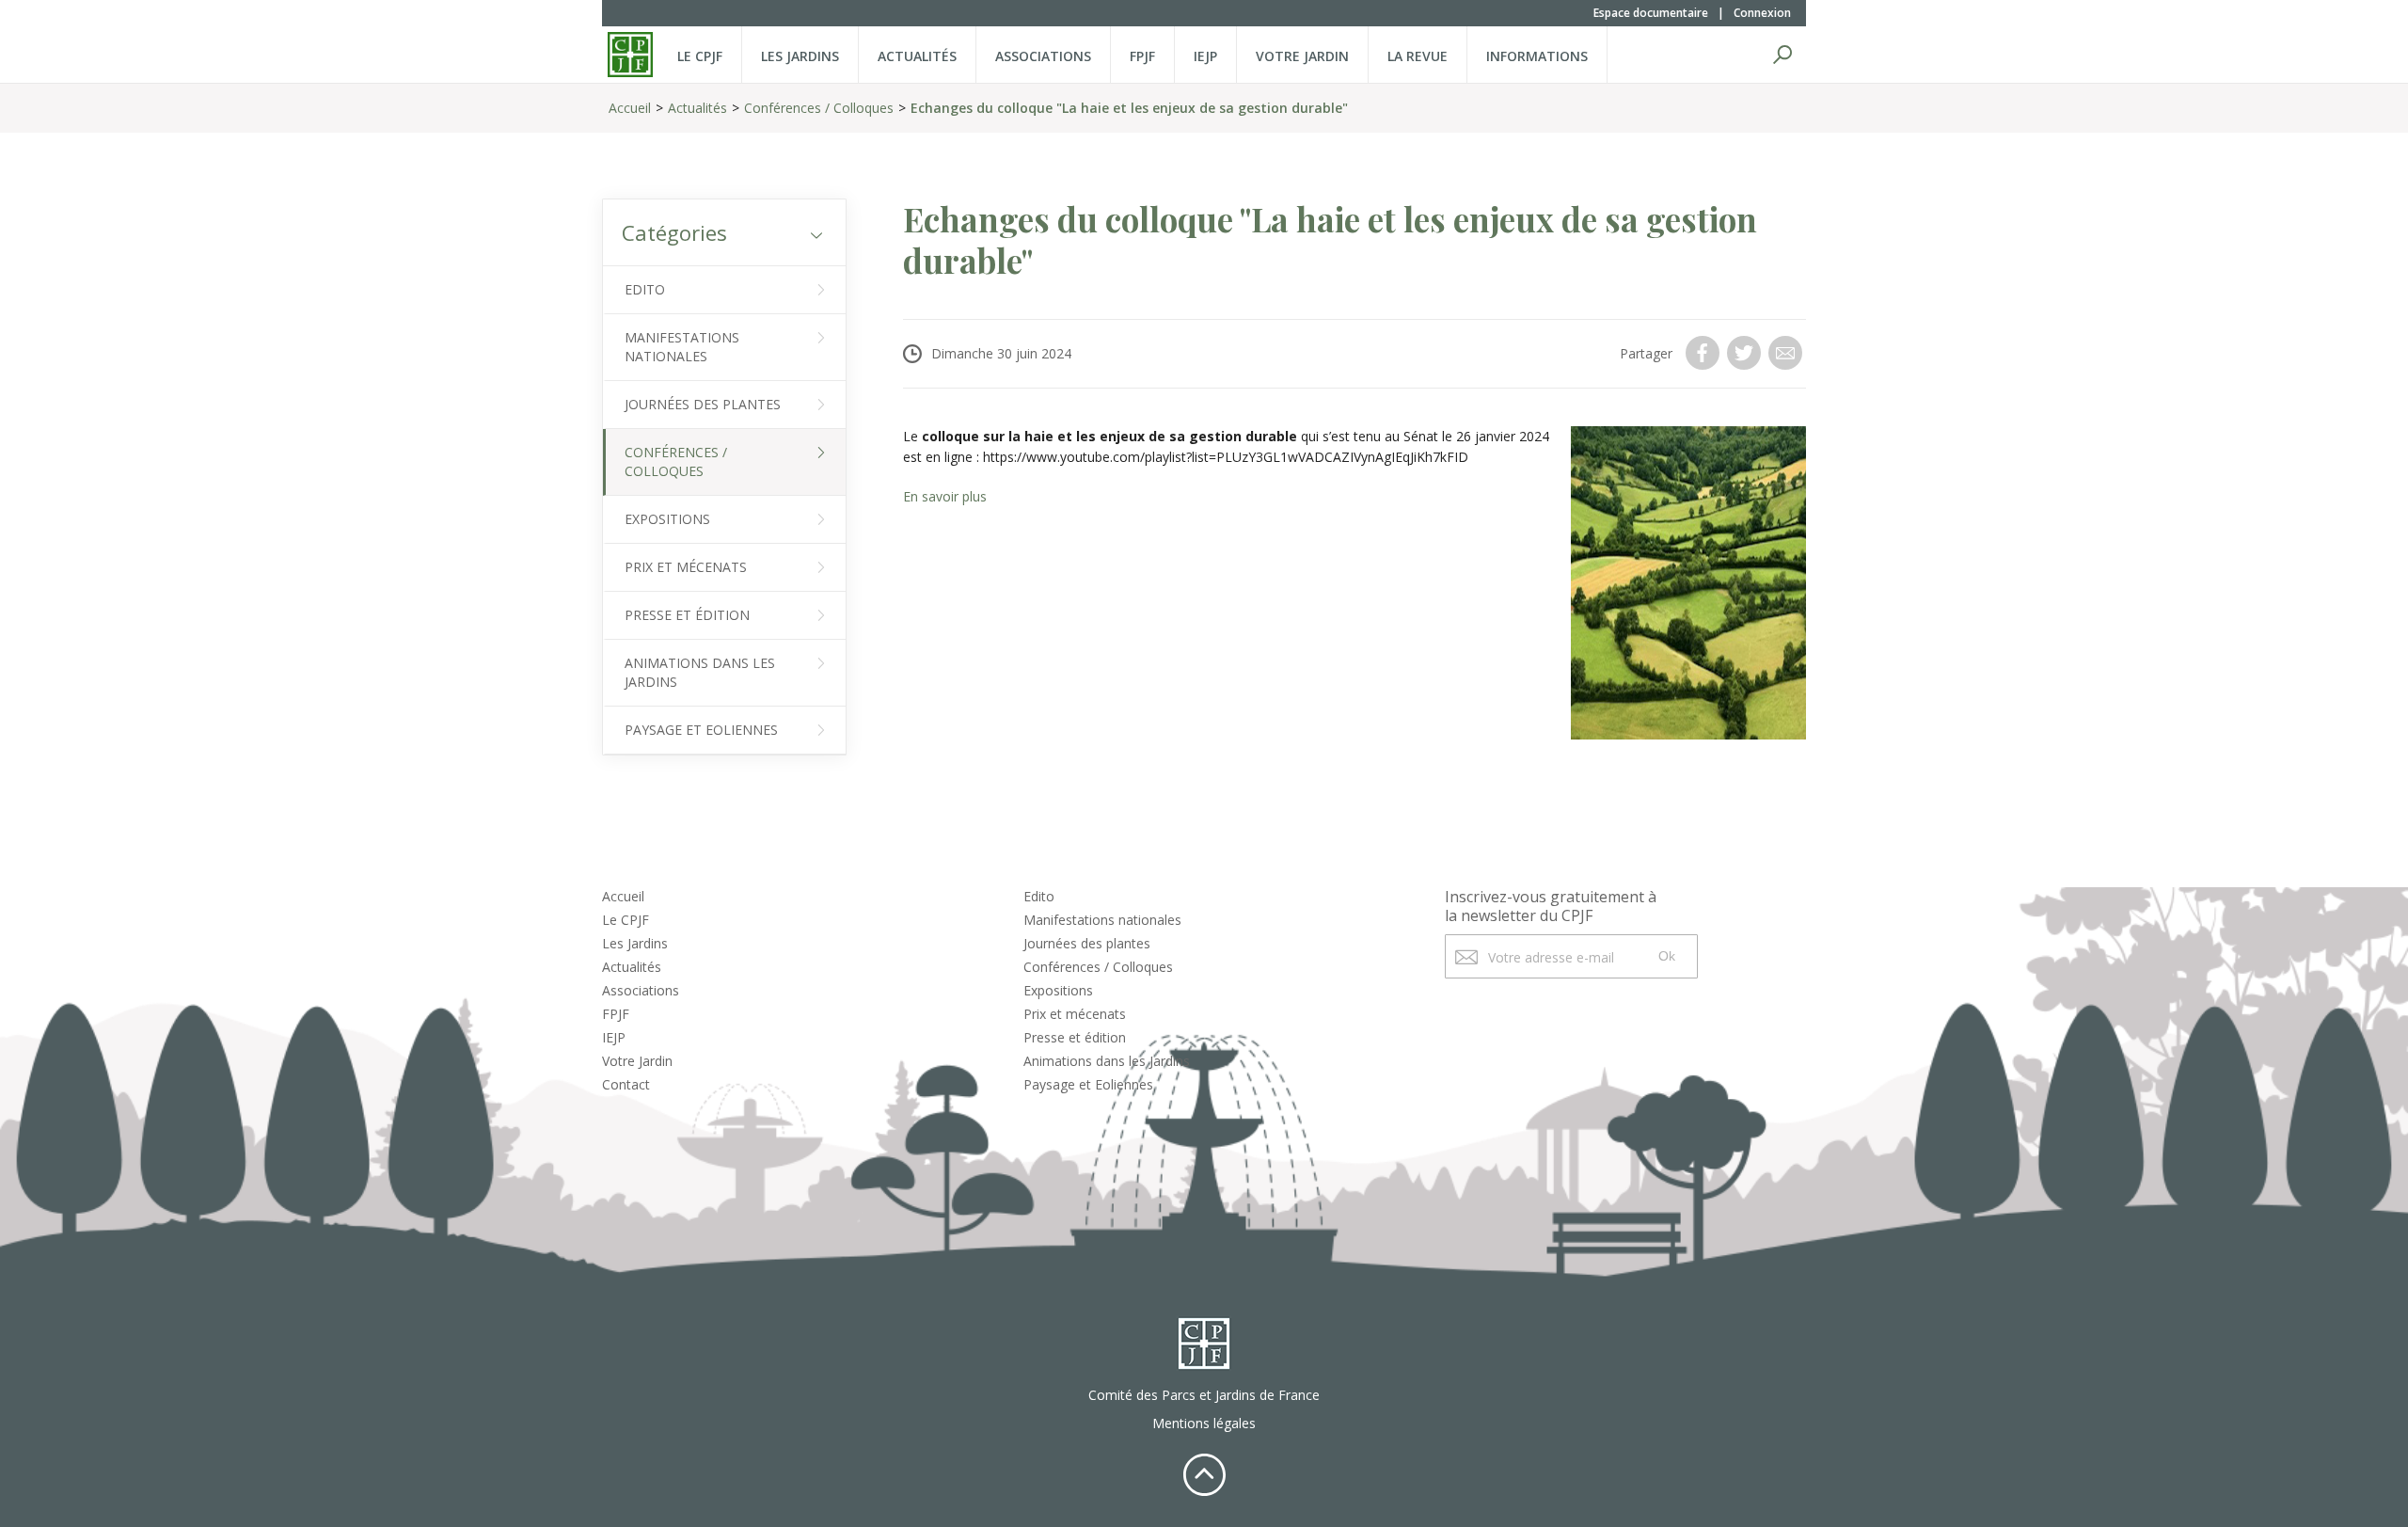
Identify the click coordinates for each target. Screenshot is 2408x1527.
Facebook (1704, 353)
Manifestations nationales (682, 347)
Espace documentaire (1651, 13)
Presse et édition (687, 615)
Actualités (917, 56)
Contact (626, 1084)
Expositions (667, 519)
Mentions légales (1204, 1423)
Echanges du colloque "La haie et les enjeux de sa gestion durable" (1129, 108)
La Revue (1418, 56)
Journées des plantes (703, 404)
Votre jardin (1302, 56)
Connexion (1762, 13)
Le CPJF (700, 56)
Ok (1667, 956)
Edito (645, 289)
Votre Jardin (637, 1061)
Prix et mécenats (686, 567)
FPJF (1142, 56)
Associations (1043, 56)
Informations (1537, 56)
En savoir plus (945, 496)
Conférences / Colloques (819, 108)
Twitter (1746, 353)
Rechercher (1782, 55)
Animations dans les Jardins (700, 672)
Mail (1787, 353)
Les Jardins (800, 56)
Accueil (630, 108)
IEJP (1205, 56)
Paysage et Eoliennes (701, 730)
